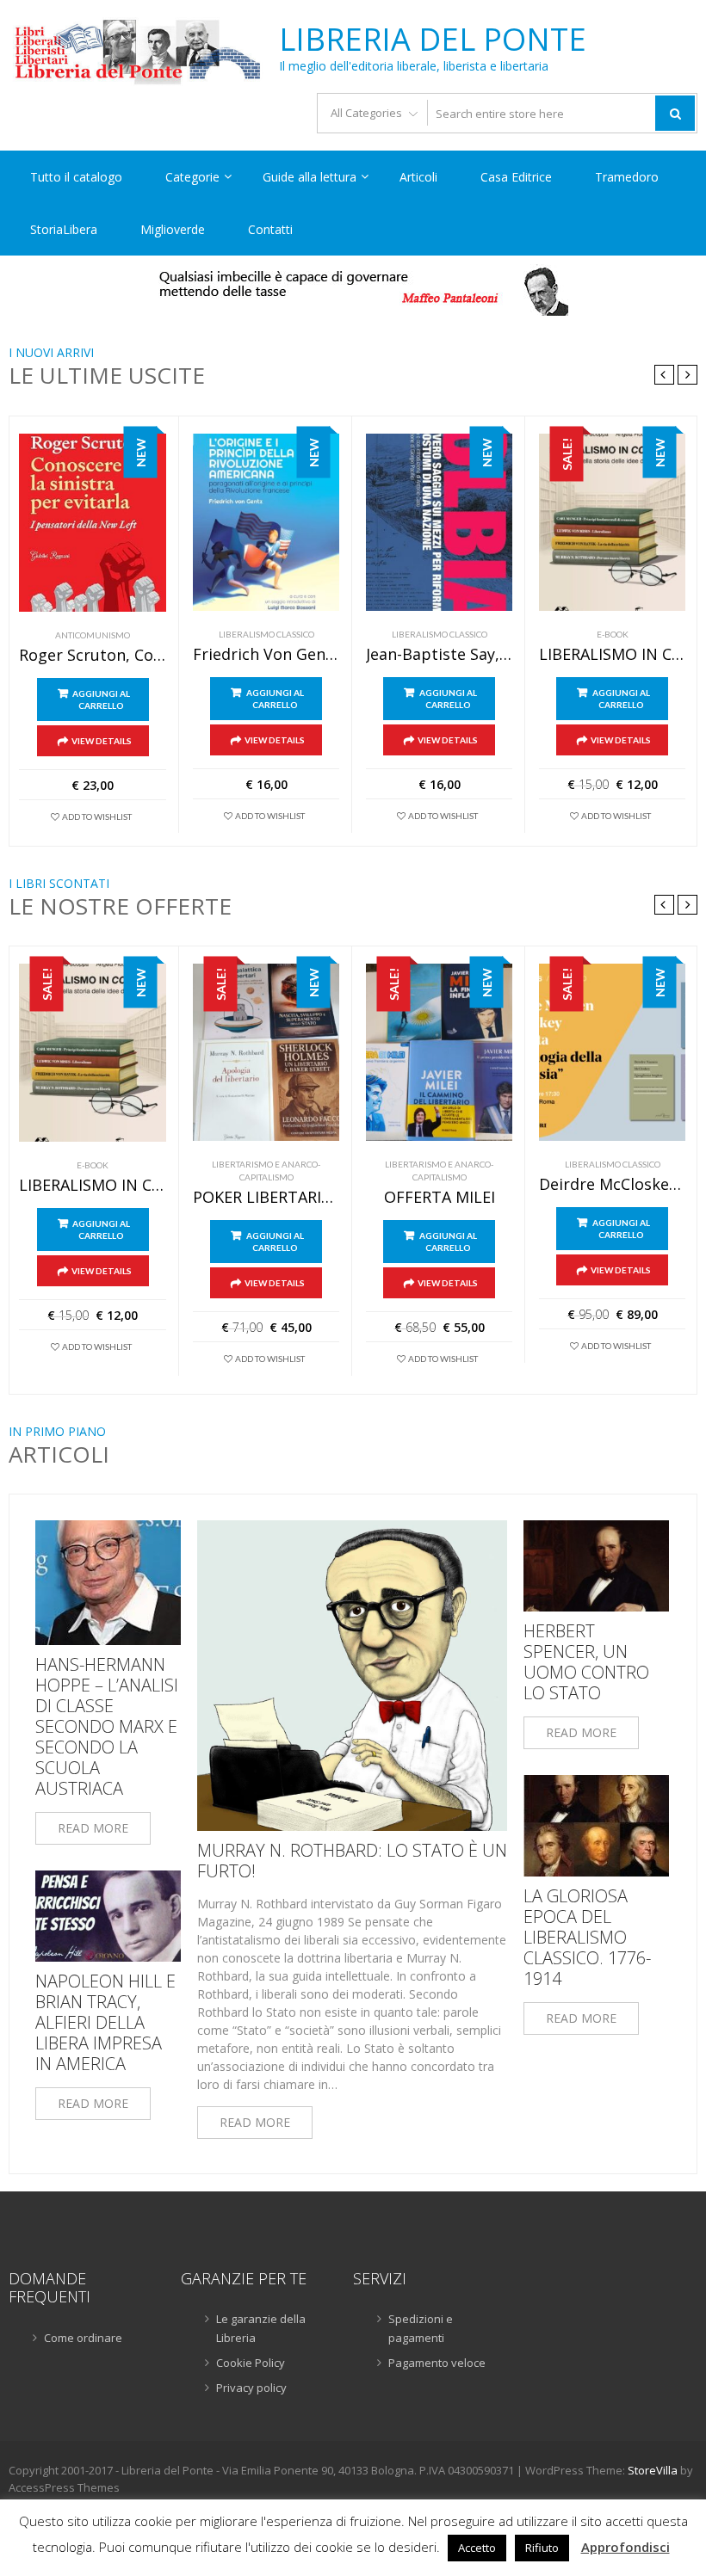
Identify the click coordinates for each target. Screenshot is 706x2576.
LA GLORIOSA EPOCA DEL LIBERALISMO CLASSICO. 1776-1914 (587, 1938)
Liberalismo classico (266, 634)
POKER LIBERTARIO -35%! (266, 1198)
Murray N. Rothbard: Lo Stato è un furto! (352, 1861)
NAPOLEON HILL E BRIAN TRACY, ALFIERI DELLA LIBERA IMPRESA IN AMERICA (105, 2023)
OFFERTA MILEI (440, 1198)
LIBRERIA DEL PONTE (433, 40)
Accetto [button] (477, 2548)
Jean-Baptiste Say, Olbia (439, 655)
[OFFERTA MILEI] (439, 1052)
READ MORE (93, 1828)
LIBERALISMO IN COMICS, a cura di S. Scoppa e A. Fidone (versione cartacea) (612, 655)
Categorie (192, 177)
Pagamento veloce (437, 2363)
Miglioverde (173, 229)
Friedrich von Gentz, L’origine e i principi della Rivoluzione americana (266, 655)
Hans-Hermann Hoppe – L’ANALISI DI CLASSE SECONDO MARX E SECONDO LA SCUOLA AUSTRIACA (107, 1727)
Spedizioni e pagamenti (421, 2328)
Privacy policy (251, 2388)
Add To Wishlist (97, 817)
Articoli (418, 177)
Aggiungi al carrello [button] (101, 699)
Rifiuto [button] (542, 2548)
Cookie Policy (251, 2363)
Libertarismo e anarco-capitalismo (266, 1171)
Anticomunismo (93, 635)
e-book (613, 634)
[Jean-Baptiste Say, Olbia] (439, 522)
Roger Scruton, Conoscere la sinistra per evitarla (93, 656)
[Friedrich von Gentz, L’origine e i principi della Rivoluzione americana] (266, 522)
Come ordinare (83, 2338)
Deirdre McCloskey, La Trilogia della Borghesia (612, 1185)
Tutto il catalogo (76, 177)
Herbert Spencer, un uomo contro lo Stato (586, 1662)
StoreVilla (653, 2470)
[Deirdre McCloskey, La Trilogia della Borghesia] (612, 1052)
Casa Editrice (516, 177)
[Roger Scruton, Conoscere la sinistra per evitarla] (93, 523)
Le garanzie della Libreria (261, 2328)
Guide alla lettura (310, 177)
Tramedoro (627, 177)
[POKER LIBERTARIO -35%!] (266, 1052)
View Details (102, 741)
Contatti (270, 229)
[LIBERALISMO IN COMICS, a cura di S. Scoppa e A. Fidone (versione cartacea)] (612, 522)
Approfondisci (625, 2547)
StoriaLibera (64, 229)
